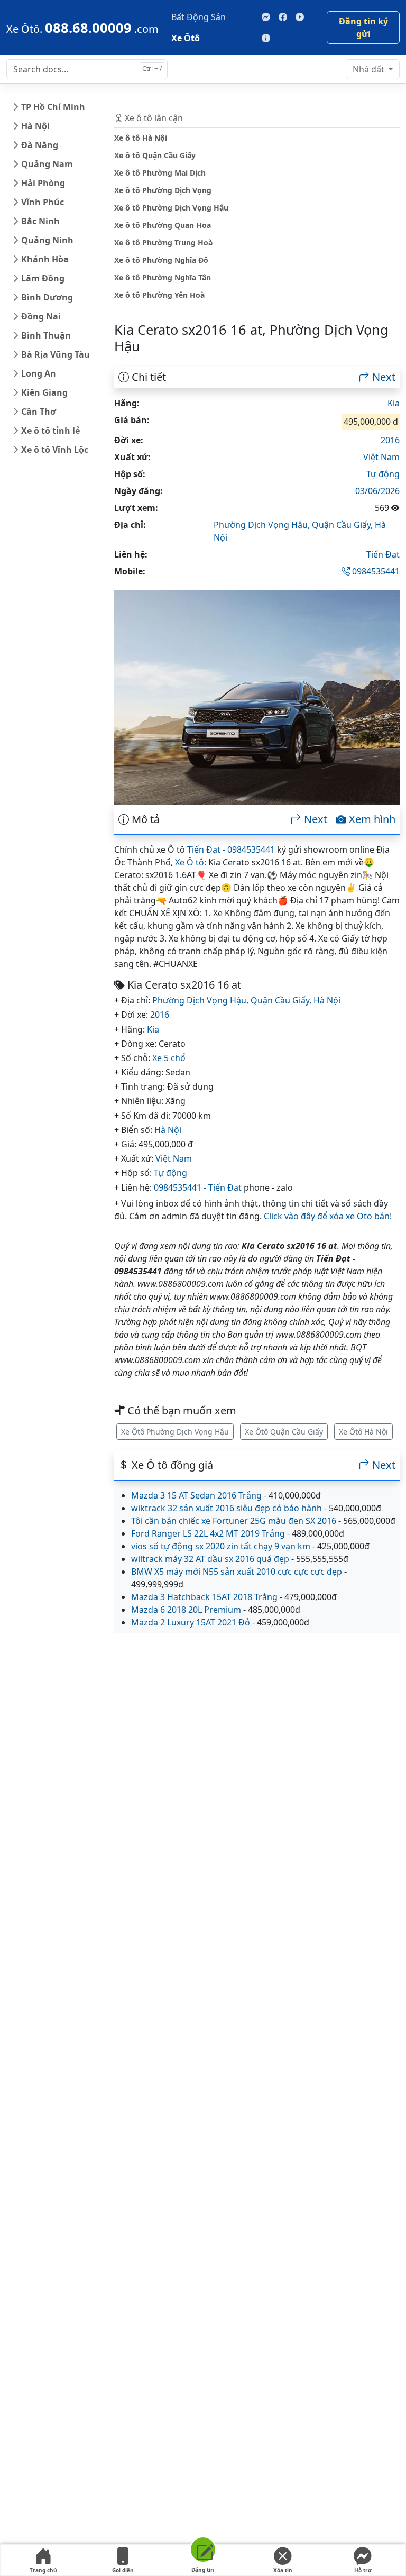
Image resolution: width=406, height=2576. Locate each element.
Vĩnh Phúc (43, 202)
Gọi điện (123, 2570)
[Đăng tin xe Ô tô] (203, 2551)
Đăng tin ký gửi (363, 28)
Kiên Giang (44, 392)
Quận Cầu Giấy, (343, 525)
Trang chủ (43, 2570)
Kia (394, 403)
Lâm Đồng (43, 278)
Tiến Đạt (383, 554)
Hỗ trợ (363, 2570)
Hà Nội (35, 126)
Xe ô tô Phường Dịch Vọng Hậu (171, 208)
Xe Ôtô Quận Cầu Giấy (284, 1432)
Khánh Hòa (45, 259)
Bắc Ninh (40, 221)
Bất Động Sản (199, 17)
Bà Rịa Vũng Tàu (56, 354)
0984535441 (375, 571)
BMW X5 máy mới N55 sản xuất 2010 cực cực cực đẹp (237, 1572)
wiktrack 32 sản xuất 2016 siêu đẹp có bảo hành (227, 1508)
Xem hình (371, 819)
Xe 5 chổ (169, 1058)
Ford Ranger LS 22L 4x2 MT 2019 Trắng (208, 1533)
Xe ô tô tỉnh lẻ (50, 431)
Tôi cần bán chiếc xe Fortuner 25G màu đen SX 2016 (234, 1521)
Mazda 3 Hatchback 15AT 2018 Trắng (204, 1597)
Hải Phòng (43, 183)
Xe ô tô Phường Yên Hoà (159, 295)
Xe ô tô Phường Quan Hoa (163, 225)
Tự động (383, 474)
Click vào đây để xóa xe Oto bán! (328, 1216)
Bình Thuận (46, 335)
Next (382, 377)
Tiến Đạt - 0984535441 (231, 849)
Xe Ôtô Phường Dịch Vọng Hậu (175, 1432)
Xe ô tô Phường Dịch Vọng (163, 190)
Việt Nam (381, 457)
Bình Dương (47, 297)
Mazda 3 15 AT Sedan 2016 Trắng (196, 1495)
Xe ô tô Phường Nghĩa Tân (163, 277)
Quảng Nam (47, 164)
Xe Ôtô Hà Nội (363, 1432)
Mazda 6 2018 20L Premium (186, 1610)
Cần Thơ (39, 412)
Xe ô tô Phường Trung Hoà (163, 243)
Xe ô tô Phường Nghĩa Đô (161, 260)
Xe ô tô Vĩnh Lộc (55, 450)
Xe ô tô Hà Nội (141, 138)
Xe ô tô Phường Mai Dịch (160, 173)
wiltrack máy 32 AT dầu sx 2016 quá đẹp (210, 1559)
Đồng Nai (41, 316)
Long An (39, 373)
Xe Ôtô (186, 38)
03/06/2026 (377, 491)
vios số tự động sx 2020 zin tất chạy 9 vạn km (221, 1546)
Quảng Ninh (47, 240)
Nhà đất (370, 69)
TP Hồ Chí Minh (53, 107)
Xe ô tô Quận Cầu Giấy (155, 155)
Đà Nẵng (40, 145)
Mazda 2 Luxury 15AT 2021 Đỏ (191, 1622)
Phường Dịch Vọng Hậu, (263, 525)
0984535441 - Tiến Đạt (198, 1187)
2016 (390, 440)
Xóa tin (283, 2570)
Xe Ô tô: (191, 862)
